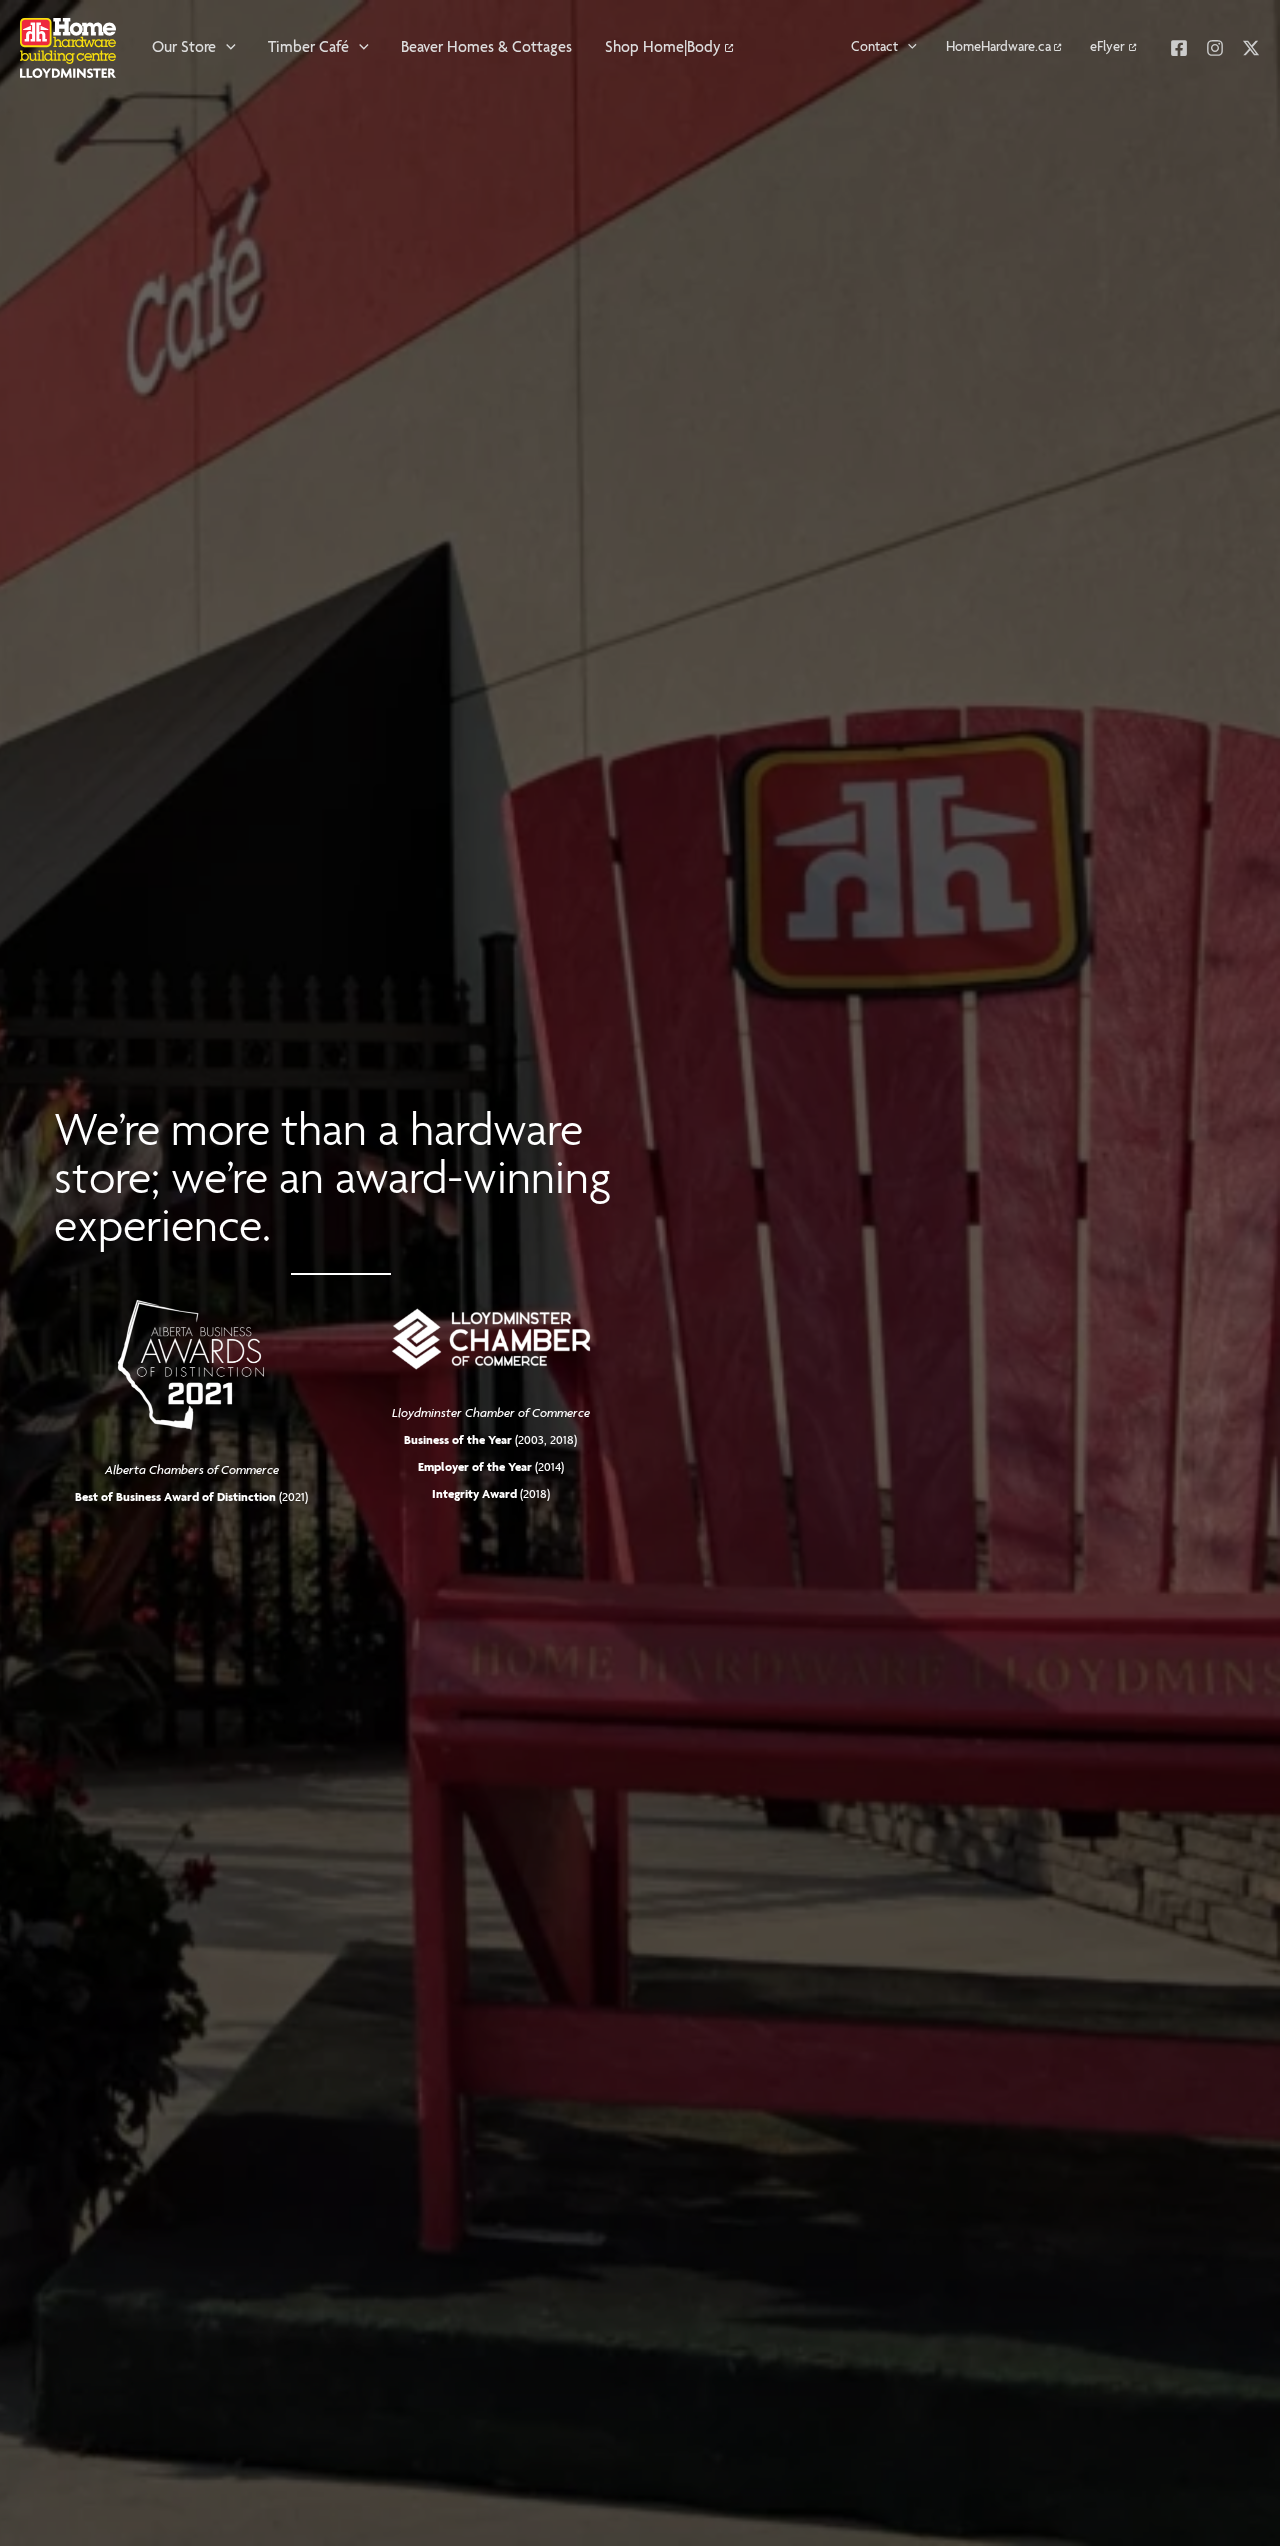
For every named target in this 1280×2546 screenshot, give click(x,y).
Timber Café (308, 48)
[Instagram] (1215, 48)
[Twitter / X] (1251, 48)
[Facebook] (1179, 48)
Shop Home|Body (663, 48)
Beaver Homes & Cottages (486, 48)
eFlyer (1107, 47)
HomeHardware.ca (998, 47)
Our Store (184, 48)
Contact (874, 47)
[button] (226, 48)
